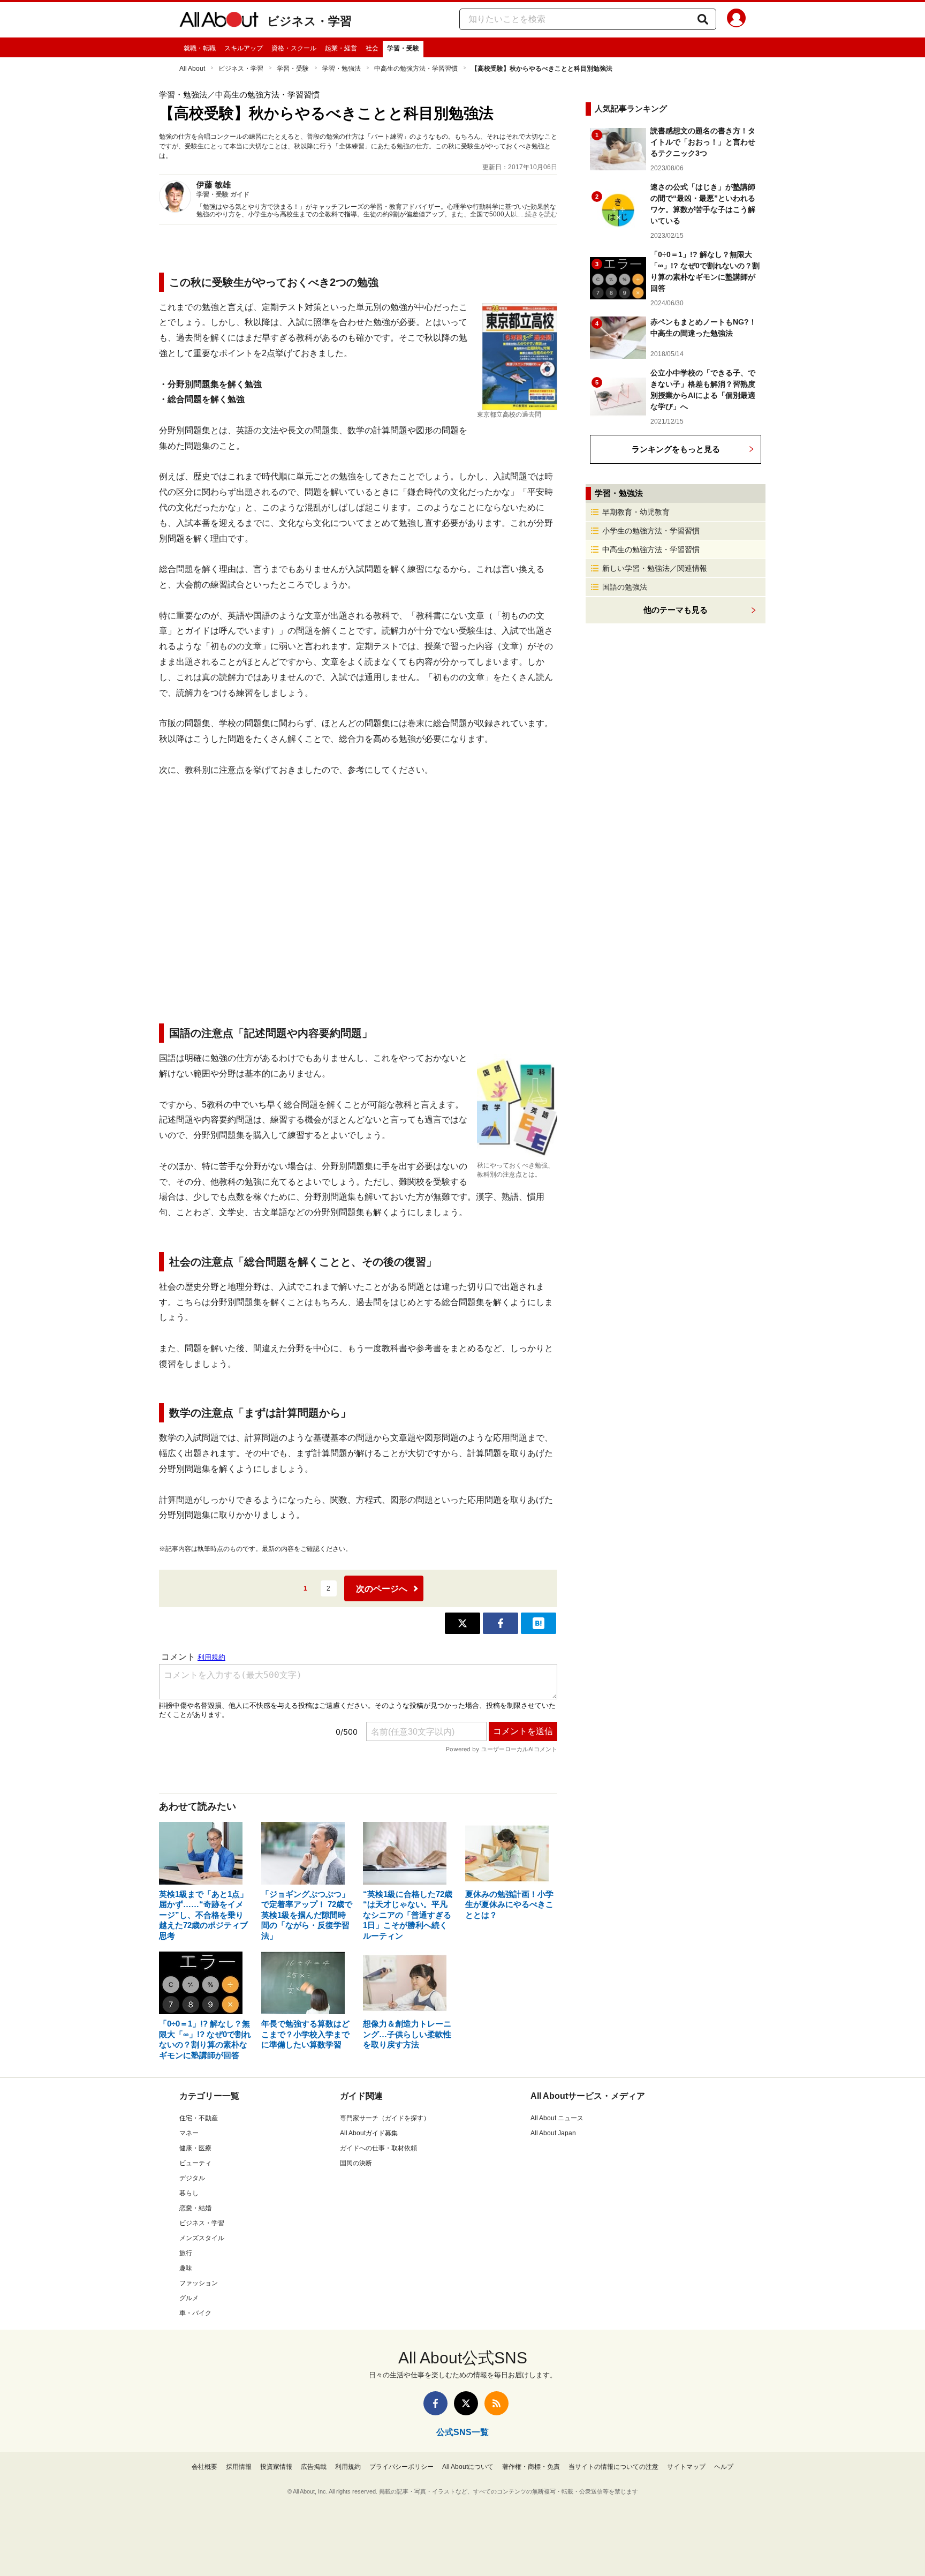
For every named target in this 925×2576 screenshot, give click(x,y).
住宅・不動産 (199, 2118)
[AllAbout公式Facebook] (435, 2403)
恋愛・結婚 (195, 2208)
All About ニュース (557, 2118)
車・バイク (195, 2313)
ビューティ (195, 2163)
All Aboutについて (468, 2467)
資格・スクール (294, 48)
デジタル (192, 2178)
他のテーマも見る (676, 610)
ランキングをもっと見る (676, 449)
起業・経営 (341, 48)
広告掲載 (314, 2467)
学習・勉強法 (342, 69)
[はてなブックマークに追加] (539, 1623)
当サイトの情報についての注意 (613, 2467)
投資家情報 (276, 2467)
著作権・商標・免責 (531, 2467)
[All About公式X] (466, 2403)
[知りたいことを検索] (703, 19)
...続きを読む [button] (539, 214)
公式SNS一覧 (462, 2432)
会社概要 (204, 2467)
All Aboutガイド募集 (369, 2133)
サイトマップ (686, 2467)
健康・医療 (195, 2148)
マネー (189, 2133)
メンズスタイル (202, 2238)
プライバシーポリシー (401, 2467)
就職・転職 (200, 48)
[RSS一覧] (496, 2403)
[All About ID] (736, 20)
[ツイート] (462, 1623)
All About (192, 69)
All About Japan (553, 2133)
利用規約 (348, 2467)
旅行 (186, 2253)
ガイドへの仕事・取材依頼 (378, 2148)
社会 (372, 48)
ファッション (199, 2283)
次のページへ (382, 1589)
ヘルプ (724, 2467)
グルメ (189, 2298)
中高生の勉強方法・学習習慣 (416, 69)
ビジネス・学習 (309, 21)
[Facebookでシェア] (501, 1623)
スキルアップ (244, 48)
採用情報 (239, 2467)
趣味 (186, 2268)
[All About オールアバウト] (219, 21)
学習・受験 (403, 48)
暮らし (189, 2193)
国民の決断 (356, 2163)
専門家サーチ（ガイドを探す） (385, 2118)
